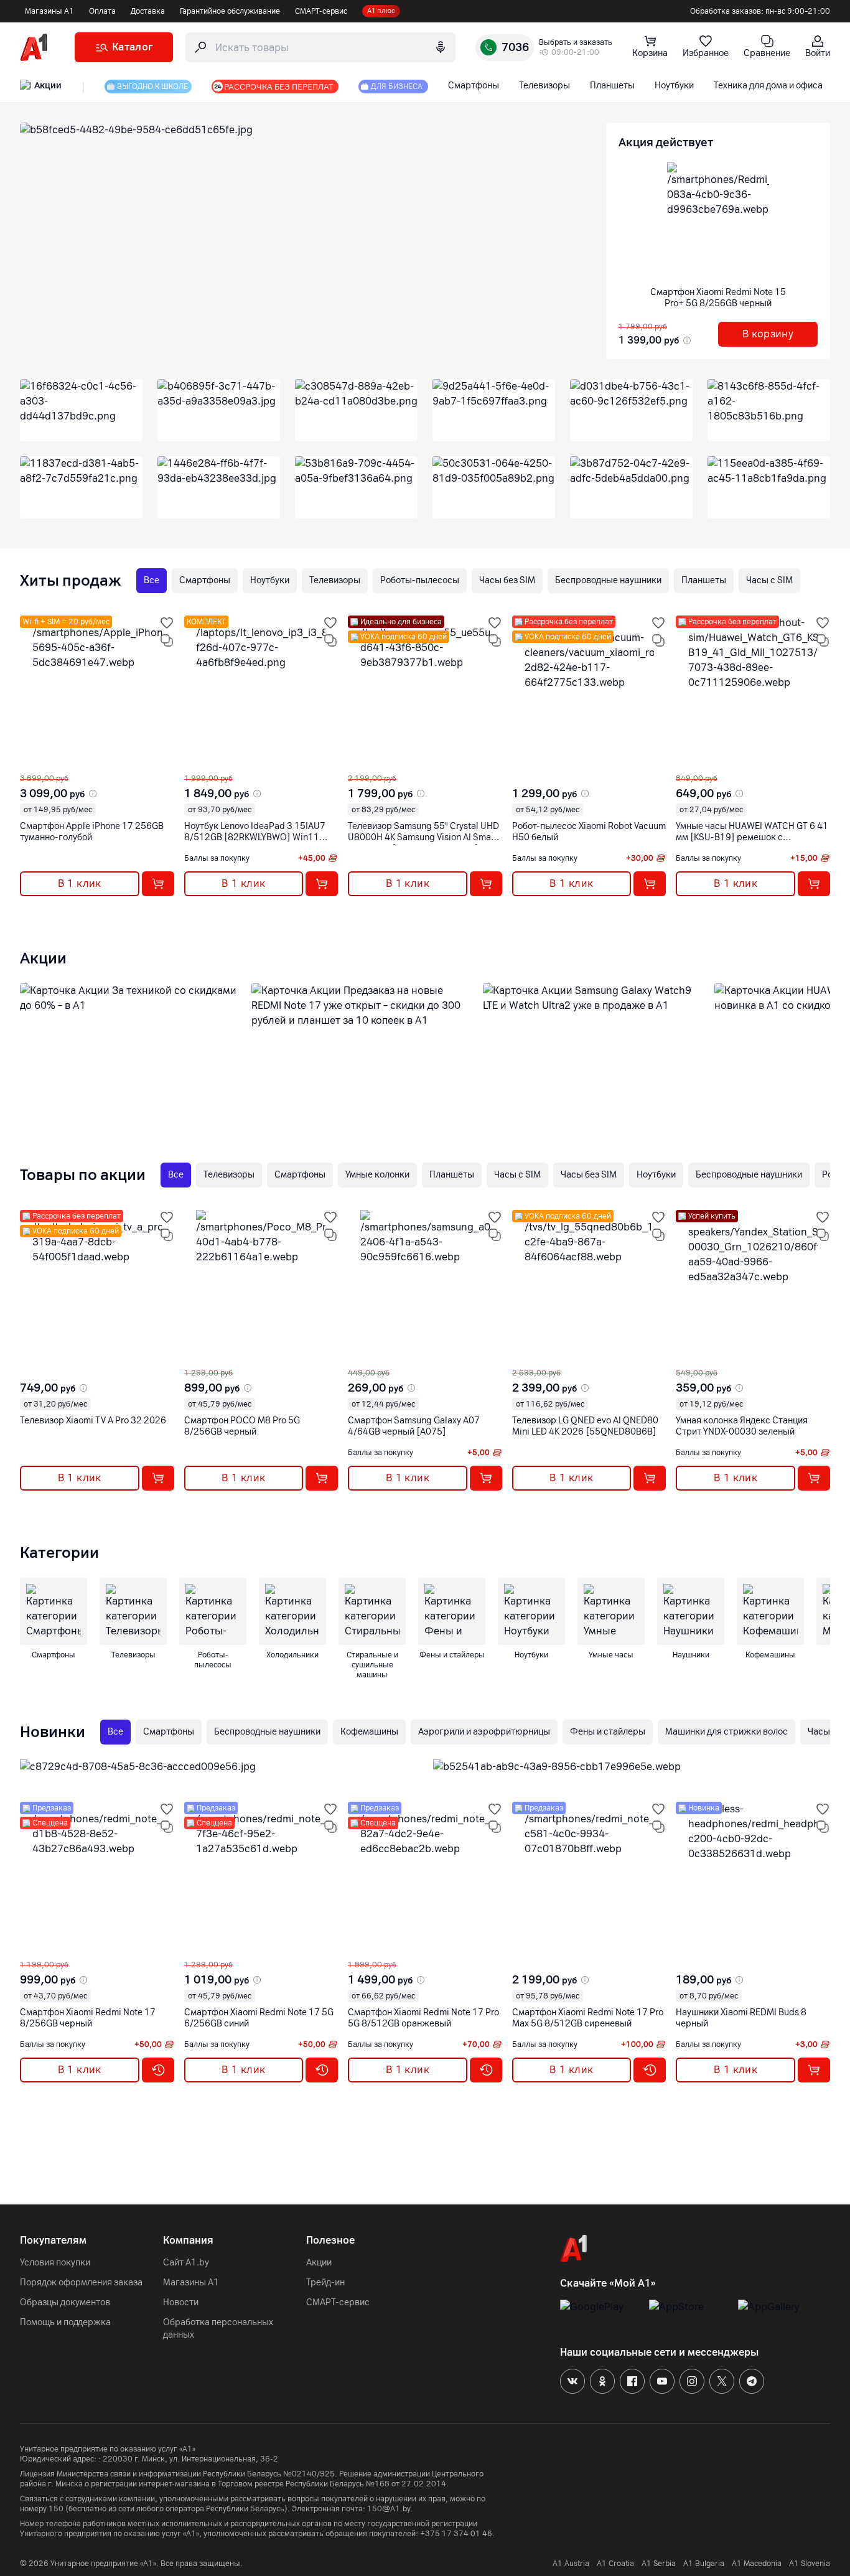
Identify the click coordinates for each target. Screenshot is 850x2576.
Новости (181, 2302)
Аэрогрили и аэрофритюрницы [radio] (484, 1732)
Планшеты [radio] (704, 580)
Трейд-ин (325, 2283)
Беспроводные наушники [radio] (608, 580)
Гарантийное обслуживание (230, 11)
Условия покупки (55, 2263)
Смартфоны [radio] (205, 580)
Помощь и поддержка (65, 2322)
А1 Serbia (659, 2564)
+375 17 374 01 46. (457, 2534)
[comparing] (167, 640)
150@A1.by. (390, 2509)
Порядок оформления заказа (81, 2283)
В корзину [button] (768, 334)
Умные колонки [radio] (377, 1175)
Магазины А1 (49, 11)
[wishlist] (167, 623)
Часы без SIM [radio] (507, 580)
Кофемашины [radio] (369, 1732)
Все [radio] (152, 580)
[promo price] (686, 340)
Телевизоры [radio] (335, 580)
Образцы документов (65, 2302)
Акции (319, 2263)
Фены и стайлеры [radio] (608, 1732)
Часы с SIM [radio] (769, 580)
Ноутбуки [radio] (270, 580)
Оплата (102, 11)
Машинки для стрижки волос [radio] (726, 1732)
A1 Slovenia (810, 2564)
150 (56, 2509)
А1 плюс (381, 11)
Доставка (148, 11)
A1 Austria (571, 2564)
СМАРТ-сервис (321, 11)
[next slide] (32, 764)
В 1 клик (80, 883)
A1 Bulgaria (704, 2564)
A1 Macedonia (757, 2564)
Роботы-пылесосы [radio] (420, 580)
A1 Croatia (615, 2564)
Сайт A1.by (186, 2263)
